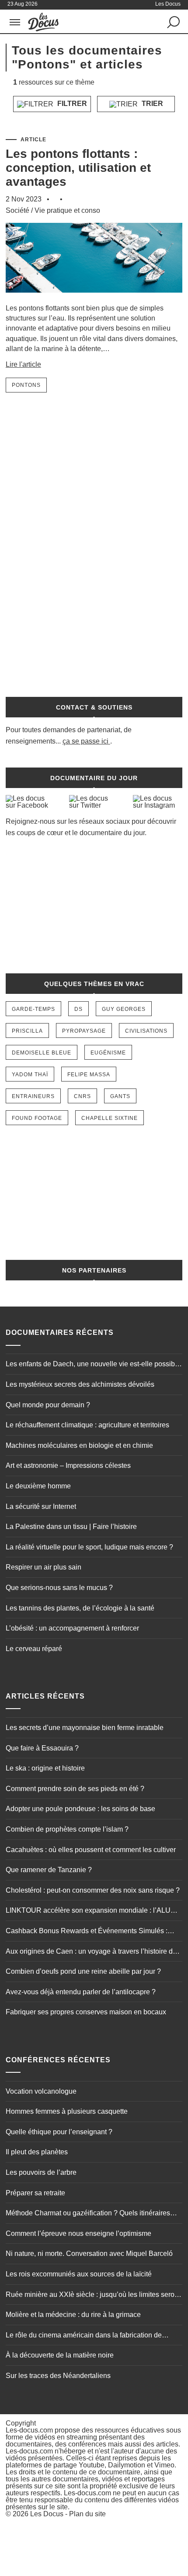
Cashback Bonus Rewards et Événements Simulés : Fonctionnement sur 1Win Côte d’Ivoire (87, 1932)
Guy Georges (124, 1009)
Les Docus (47, 2514)
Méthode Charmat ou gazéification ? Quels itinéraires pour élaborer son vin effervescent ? (88, 2214)
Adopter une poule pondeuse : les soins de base (80, 1809)
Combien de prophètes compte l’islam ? (67, 1829)
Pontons (26, 385)
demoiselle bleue (42, 1053)
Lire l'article (23, 364)
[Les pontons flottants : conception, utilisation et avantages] (94, 299)
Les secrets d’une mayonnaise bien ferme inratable (85, 1728)
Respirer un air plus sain (44, 1567)
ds (78, 1009)
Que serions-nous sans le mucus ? (59, 1588)
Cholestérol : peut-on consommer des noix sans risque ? (93, 1890)
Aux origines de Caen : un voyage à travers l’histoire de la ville (91, 1952)
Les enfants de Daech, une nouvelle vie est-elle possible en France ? (93, 1365)
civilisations (146, 1031)
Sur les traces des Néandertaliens (58, 2376)
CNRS (82, 1096)
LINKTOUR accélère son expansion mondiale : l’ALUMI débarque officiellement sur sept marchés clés (92, 1911)
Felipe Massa (89, 1075)
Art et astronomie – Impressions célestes (68, 1465)
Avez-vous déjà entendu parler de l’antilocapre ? (81, 1992)
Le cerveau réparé (34, 1649)
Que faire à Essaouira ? (42, 1748)
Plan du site (87, 2514)
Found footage (37, 1118)
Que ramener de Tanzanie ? (49, 1870)
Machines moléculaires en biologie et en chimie (79, 1445)
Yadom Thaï (30, 1075)
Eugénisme (108, 1053)
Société (17, 210)
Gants (120, 1096)
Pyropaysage (84, 1031)
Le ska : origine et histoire (45, 1768)
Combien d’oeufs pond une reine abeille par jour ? (83, 1971)
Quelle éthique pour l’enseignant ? (59, 2132)
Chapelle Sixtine (110, 1118)
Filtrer (71, 104)
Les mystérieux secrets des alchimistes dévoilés (80, 1384)
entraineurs (33, 1096)
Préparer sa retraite (35, 2193)
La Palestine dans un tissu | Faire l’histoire (71, 1527)
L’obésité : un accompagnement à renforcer (72, 1628)
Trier (151, 104)
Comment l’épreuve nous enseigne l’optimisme (78, 2233)
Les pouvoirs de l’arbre (41, 2172)
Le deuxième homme (38, 1486)
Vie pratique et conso (67, 210)
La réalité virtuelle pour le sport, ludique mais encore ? (89, 1547)
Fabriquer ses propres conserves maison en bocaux (86, 2012)
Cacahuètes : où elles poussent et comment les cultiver (91, 1850)
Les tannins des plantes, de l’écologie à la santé (80, 1608)
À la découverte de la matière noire (60, 2355)
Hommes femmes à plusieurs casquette (67, 2111)
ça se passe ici (85, 741)
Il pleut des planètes (37, 2152)
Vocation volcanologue (41, 2091)
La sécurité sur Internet (41, 1506)
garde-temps (33, 1009)
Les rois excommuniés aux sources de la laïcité (79, 2274)
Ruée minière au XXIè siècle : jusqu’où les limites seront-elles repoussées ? (94, 2296)
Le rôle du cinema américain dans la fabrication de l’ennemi (84, 2336)
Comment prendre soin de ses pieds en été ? (75, 1789)
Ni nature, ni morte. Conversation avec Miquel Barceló (89, 2254)
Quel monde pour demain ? (48, 1405)
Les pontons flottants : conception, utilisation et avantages (78, 168)
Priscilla (27, 1031)
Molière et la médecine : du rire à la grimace (73, 2315)
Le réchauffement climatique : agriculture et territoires (87, 1425)
